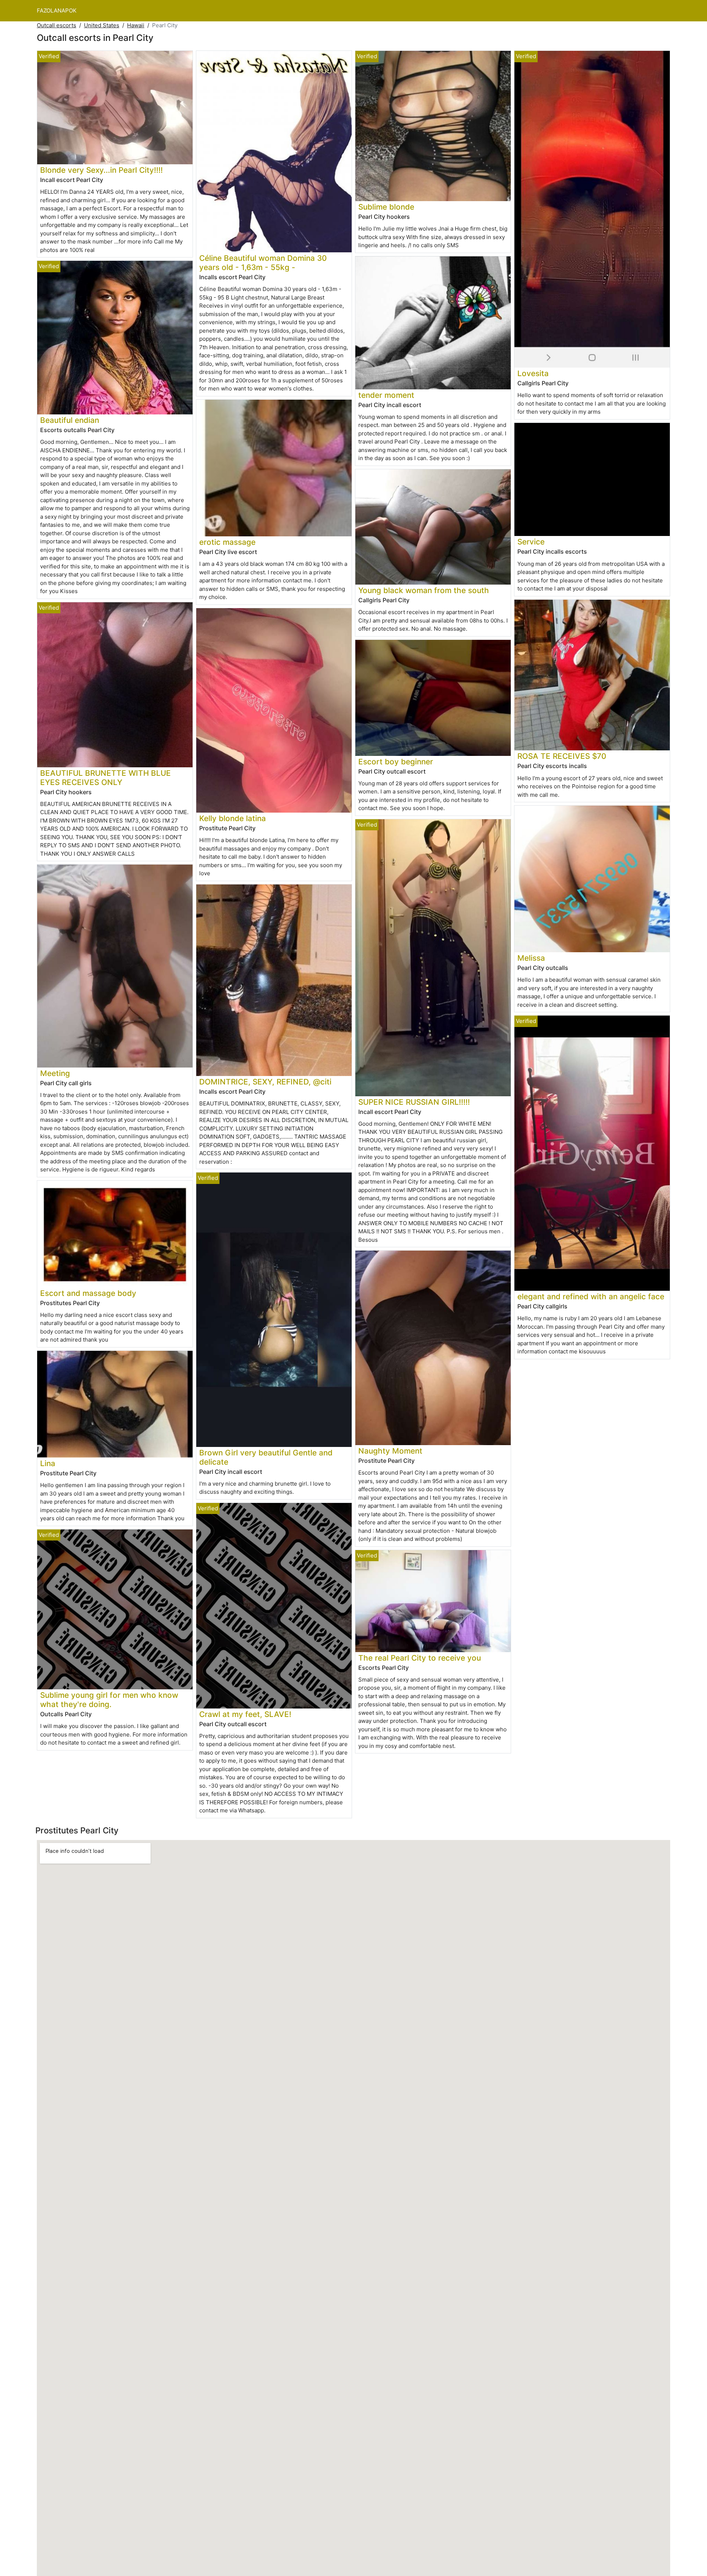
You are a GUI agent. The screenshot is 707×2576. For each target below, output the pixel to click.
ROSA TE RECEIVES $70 (562, 756)
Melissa (531, 958)
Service (531, 542)
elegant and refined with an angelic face (591, 1296)
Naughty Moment (390, 1451)
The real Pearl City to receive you (420, 1658)
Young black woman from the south (424, 590)
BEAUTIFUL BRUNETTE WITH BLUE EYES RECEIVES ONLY (105, 778)
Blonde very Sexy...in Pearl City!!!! (101, 170)
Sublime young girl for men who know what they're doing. (109, 1700)
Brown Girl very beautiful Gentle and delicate (266, 1457)
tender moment (386, 395)
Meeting (55, 1073)
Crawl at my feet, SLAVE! (245, 1714)
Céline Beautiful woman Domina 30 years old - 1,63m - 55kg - (263, 263)
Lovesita (533, 373)
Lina (48, 1463)
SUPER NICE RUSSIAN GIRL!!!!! (414, 1102)
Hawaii (136, 25)
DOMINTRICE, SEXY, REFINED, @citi (265, 1082)
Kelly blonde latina (233, 818)
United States (102, 25)
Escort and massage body (88, 1293)
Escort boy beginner (396, 762)
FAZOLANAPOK (57, 10)
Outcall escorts (57, 25)
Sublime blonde (386, 207)
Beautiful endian (70, 420)
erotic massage (227, 542)
